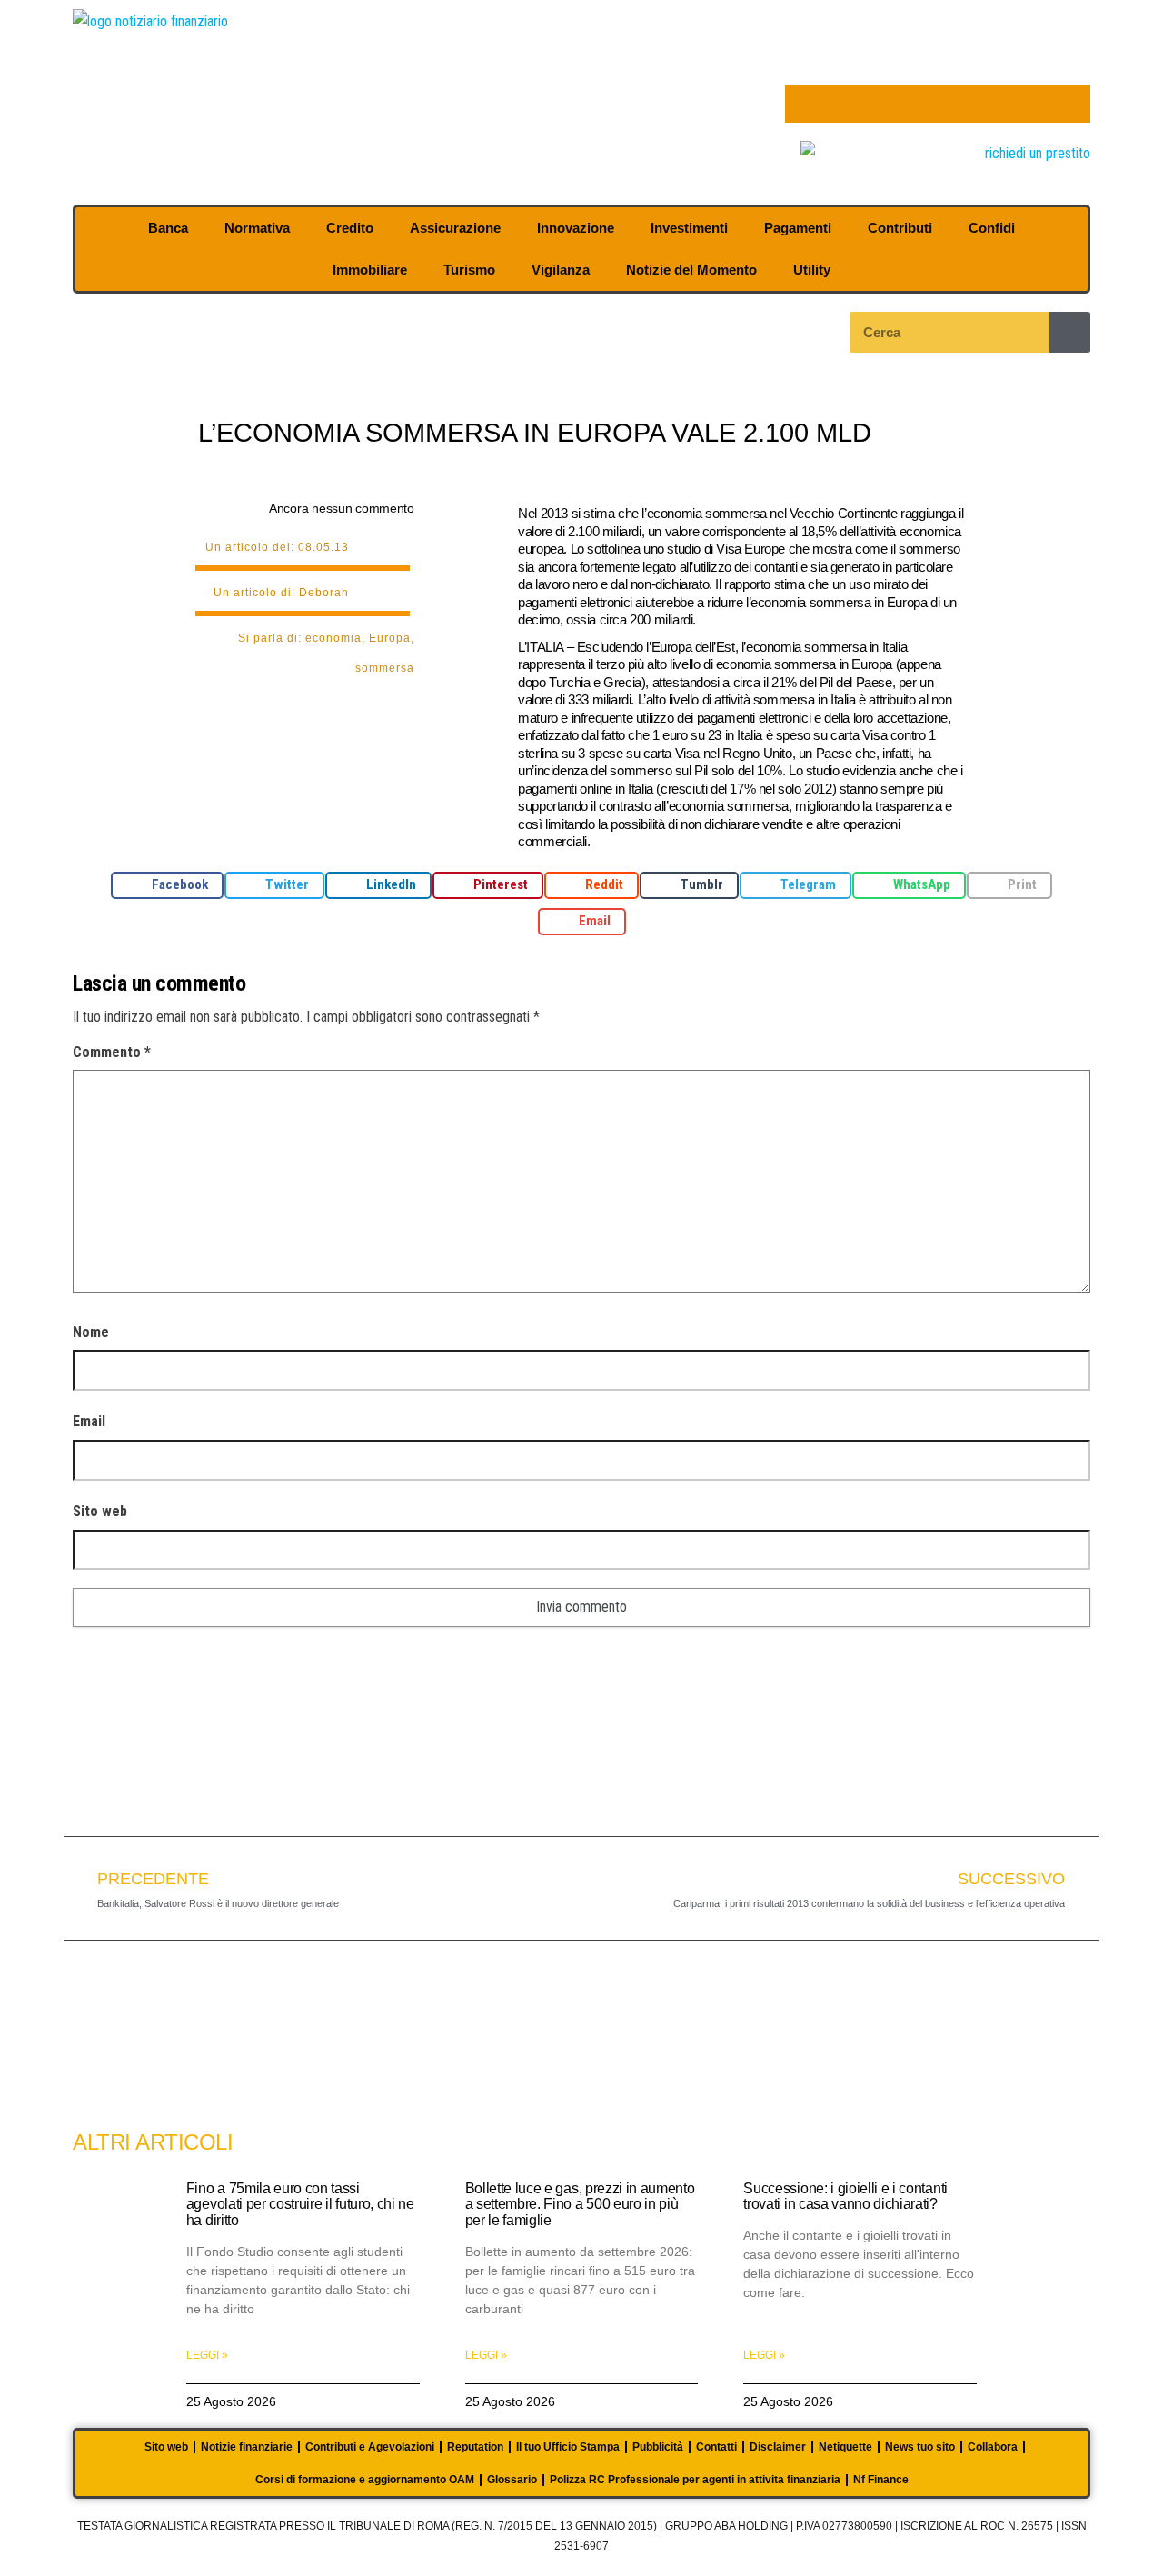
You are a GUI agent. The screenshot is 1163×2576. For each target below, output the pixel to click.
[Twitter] (842, 104)
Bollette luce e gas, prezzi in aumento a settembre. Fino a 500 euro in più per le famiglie (580, 2204)
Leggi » (207, 2355)
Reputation (475, 2447)
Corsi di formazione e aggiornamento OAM (365, 2480)
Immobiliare (370, 270)
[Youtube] (919, 104)
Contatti (716, 2447)
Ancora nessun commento (342, 508)
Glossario (512, 2480)
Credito (350, 228)
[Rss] (1071, 104)
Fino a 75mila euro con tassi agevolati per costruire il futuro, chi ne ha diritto (300, 2204)
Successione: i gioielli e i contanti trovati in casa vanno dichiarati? (845, 2197)
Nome (91, 1332)
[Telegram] (995, 104)
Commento (112, 1052)
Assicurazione (455, 228)
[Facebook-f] (804, 104)
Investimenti (689, 228)
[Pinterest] (880, 104)
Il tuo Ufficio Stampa (568, 2447)
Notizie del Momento (691, 270)
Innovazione (576, 228)
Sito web (100, 1511)
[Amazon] (957, 104)
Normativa (257, 228)
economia (333, 638)
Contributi (900, 228)
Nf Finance (881, 2480)
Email (89, 1421)
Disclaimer (778, 2447)
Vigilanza (561, 270)
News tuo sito (920, 2447)
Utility (812, 270)
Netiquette (845, 2447)
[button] (167, 885)
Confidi (992, 228)
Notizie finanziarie (247, 2447)
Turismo (469, 270)
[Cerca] (1070, 332)
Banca (168, 228)
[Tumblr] (1033, 104)
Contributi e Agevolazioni (370, 2447)
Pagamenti (798, 228)
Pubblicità (658, 2447)
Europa (390, 638)
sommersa (385, 668)
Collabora (993, 2447)
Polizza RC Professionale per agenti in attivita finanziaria (695, 2480)
